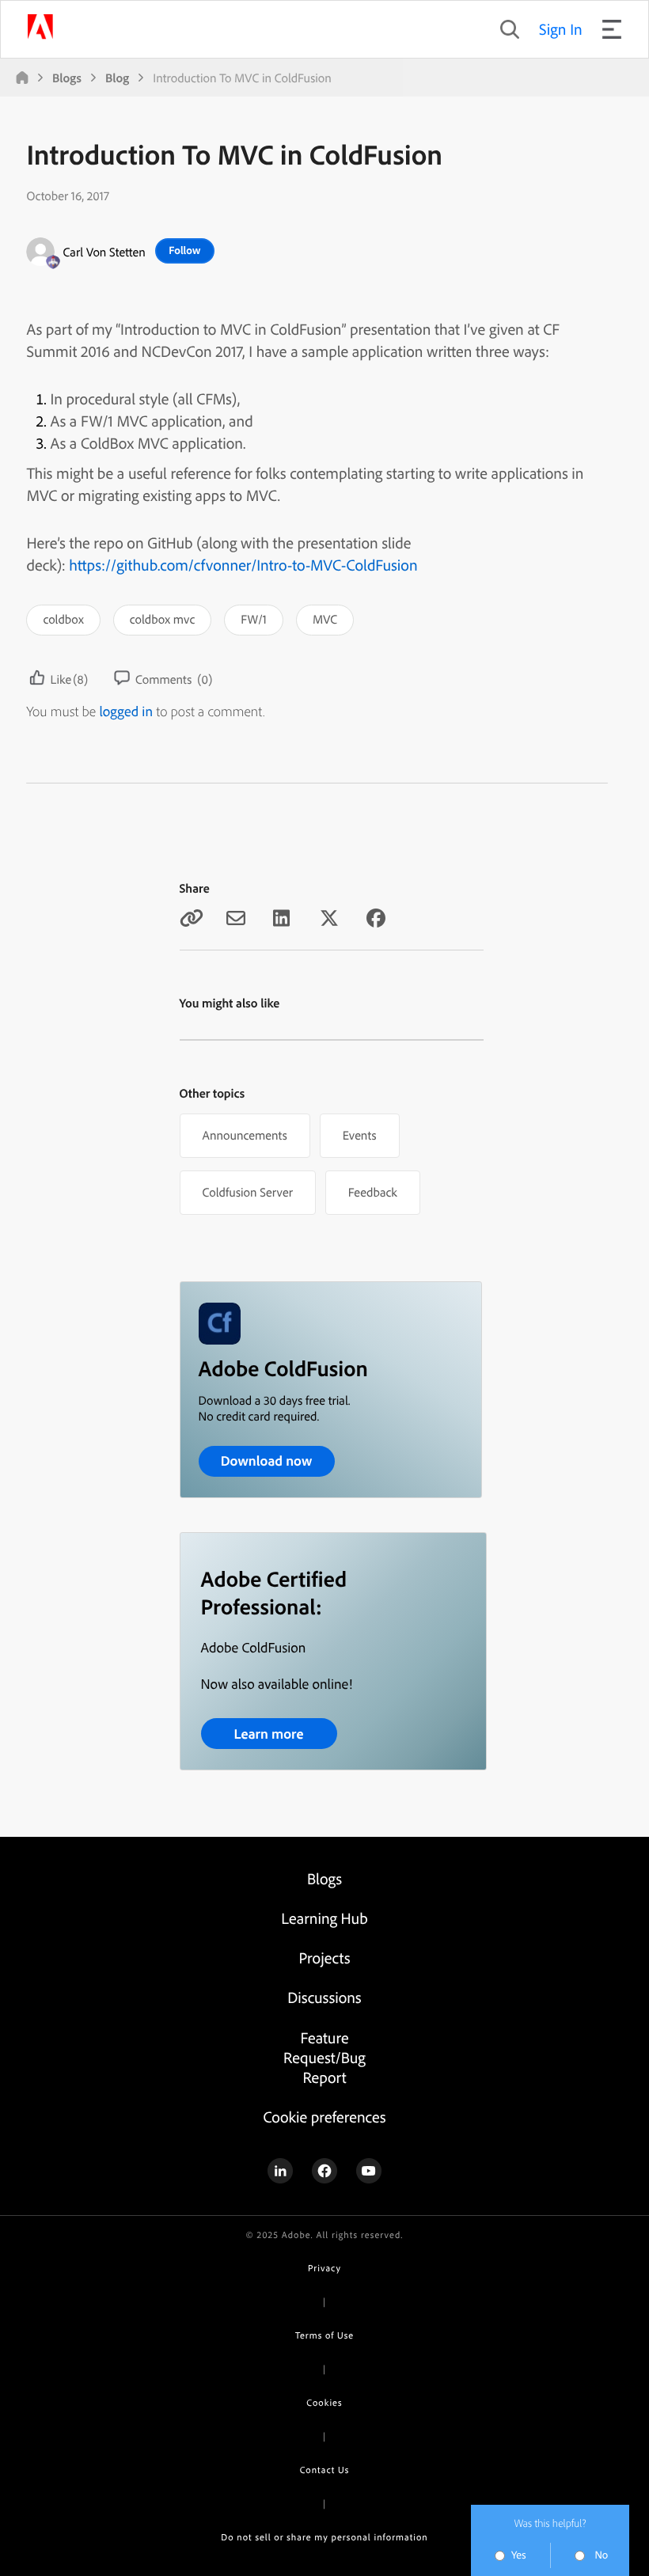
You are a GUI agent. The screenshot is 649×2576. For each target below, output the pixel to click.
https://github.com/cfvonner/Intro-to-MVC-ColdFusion (243, 565)
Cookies (324, 2402)
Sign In (561, 29)
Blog (117, 78)
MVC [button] (325, 619)
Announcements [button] (245, 1135)
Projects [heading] (325, 1958)
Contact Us (324, 2470)
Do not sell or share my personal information (324, 2537)
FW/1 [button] (254, 619)
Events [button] (360, 1135)
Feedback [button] (373, 1192)
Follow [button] (184, 250)
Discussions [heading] (324, 1997)
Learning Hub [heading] (324, 1918)
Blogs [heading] (324, 1878)
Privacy (324, 2268)
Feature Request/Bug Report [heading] (324, 2057)
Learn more (268, 1734)
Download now (267, 1461)
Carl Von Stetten (104, 252)
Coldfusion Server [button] (248, 1192)
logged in (126, 711)
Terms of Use (324, 2335)
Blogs (67, 78)
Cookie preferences (324, 2117)
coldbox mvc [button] (162, 619)
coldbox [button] (63, 619)
